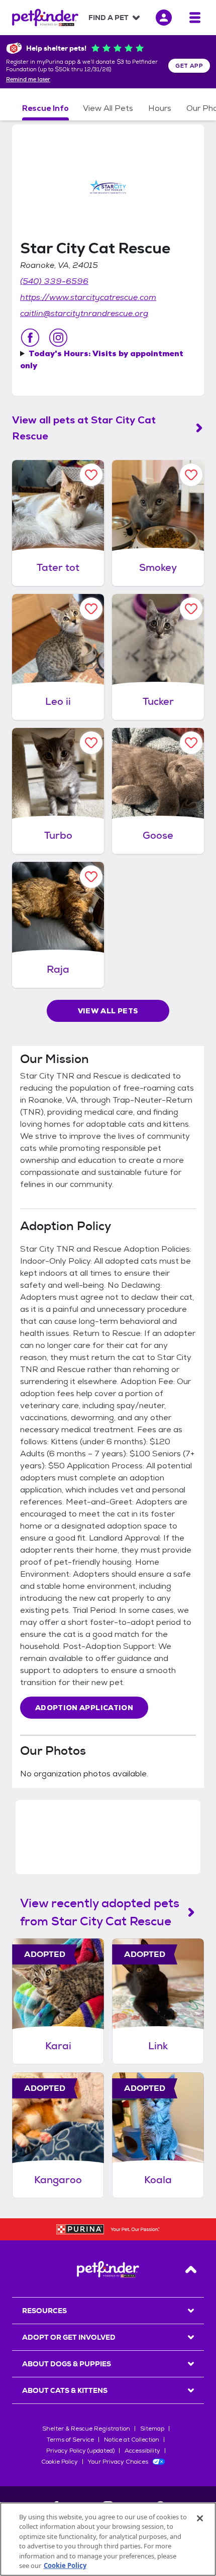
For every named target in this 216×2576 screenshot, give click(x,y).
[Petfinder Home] (45, 18)
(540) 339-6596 (54, 281)
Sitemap (152, 2429)
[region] (108, 2539)
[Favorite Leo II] (91, 609)
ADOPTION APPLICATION (84, 1708)
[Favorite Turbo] (91, 743)
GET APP (189, 66)
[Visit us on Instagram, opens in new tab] (58, 338)
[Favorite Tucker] (191, 609)
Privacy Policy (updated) (80, 2451)
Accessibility (142, 2451)
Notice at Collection (132, 2440)
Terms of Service (70, 2440)
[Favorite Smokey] (191, 475)
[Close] (200, 2518)
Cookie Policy (60, 2462)
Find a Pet (109, 18)
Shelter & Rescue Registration (86, 2429)
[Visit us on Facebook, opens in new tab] (30, 338)
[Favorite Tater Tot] (91, 475)
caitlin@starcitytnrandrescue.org (84, 313)
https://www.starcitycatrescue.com (88, 297)
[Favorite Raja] (91, 877)
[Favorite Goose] (191, 743)
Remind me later (28, 80)
